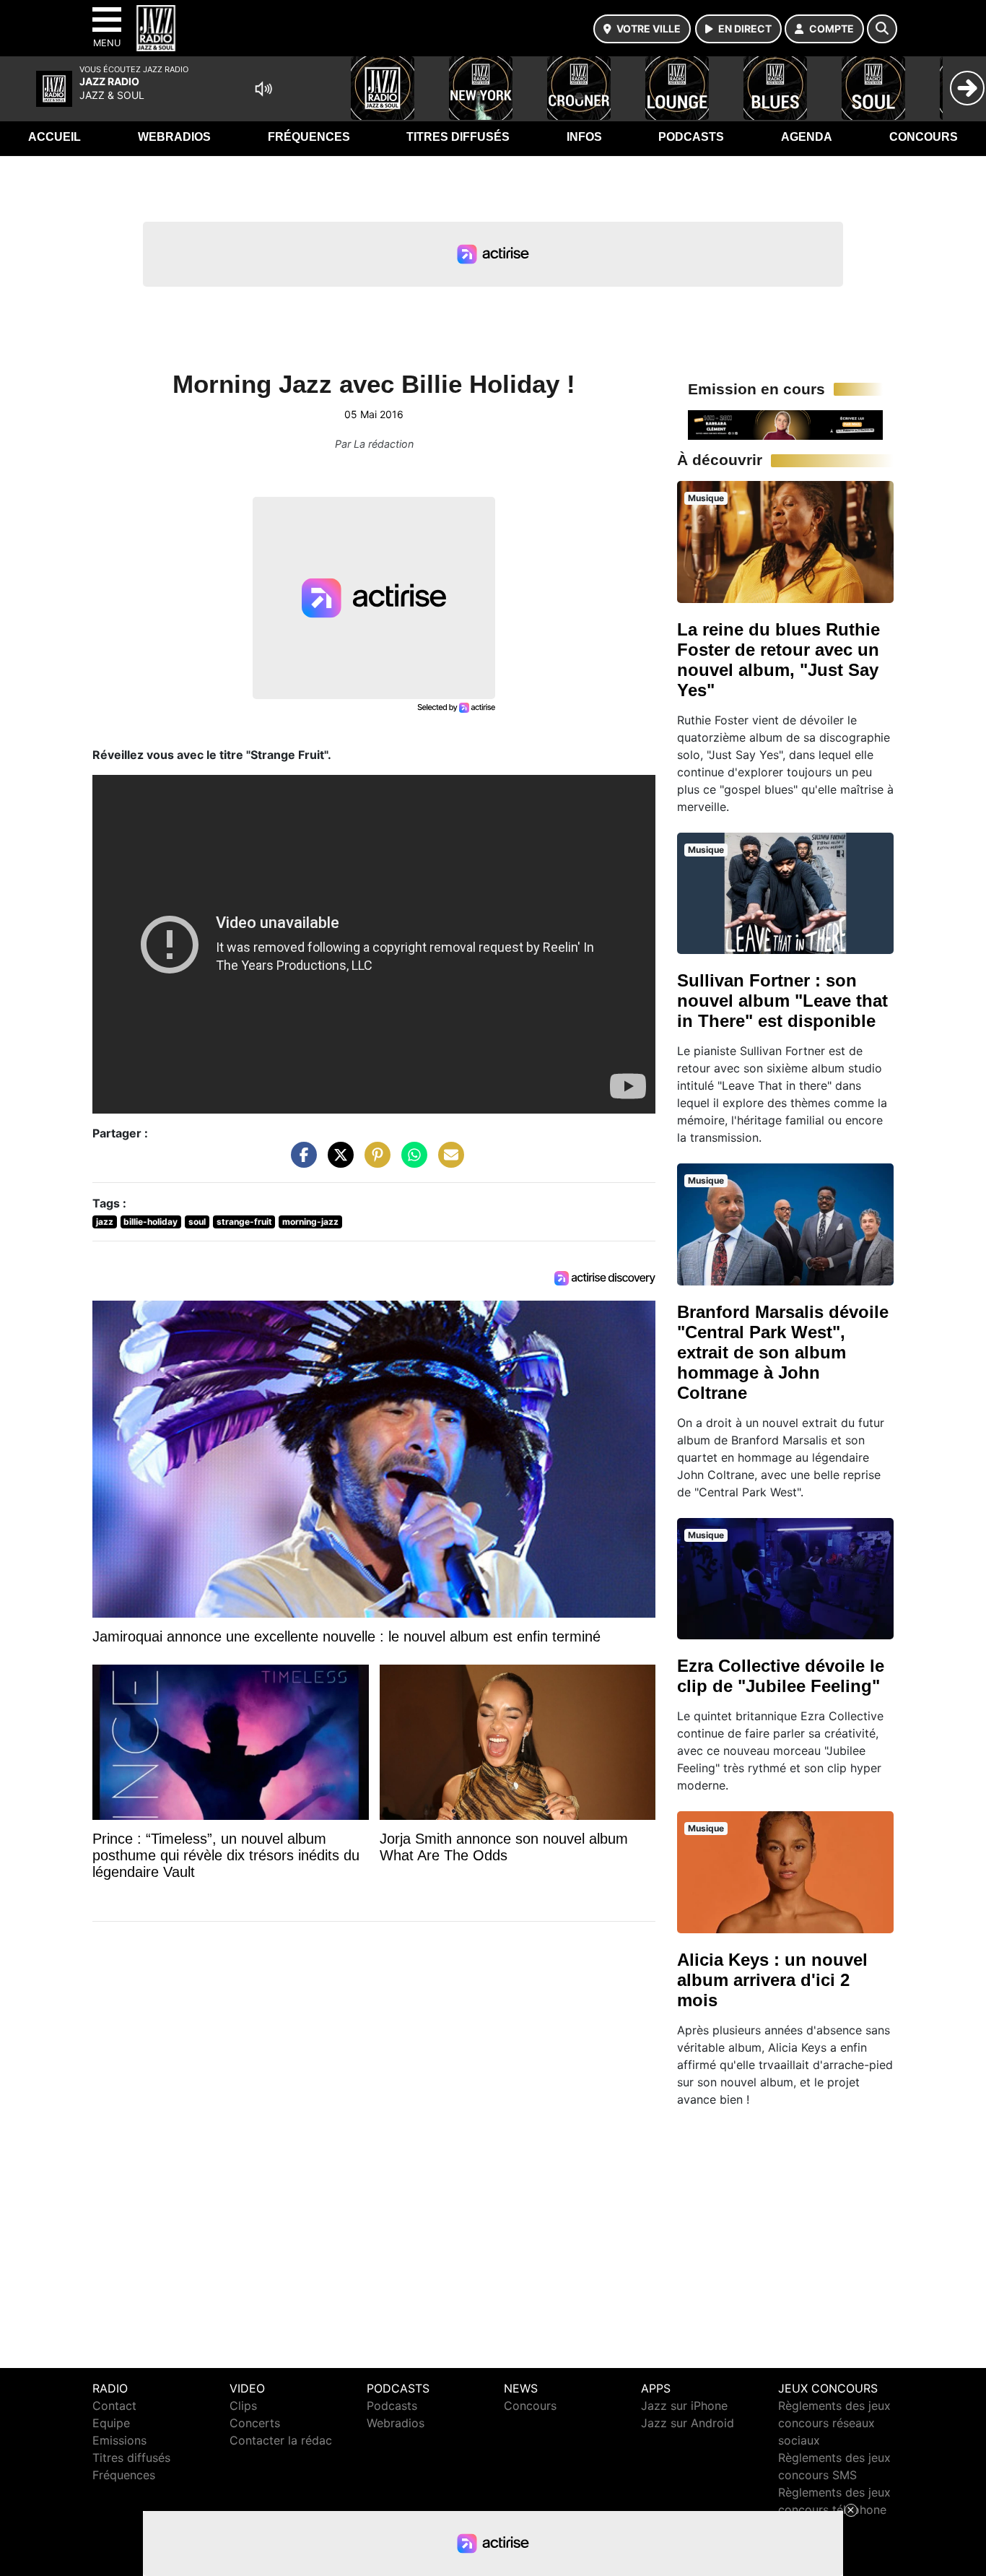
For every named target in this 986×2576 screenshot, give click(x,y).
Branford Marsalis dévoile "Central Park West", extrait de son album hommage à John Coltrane (783, 1352)
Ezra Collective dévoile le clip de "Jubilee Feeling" (781, 1676)
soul (197, 1222)
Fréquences (309, 137)
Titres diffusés (458, 137)
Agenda (807, 137)
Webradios (174, 137)
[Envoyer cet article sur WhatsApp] (411, 1162)
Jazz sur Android (688, 2423)
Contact (114, 2406)
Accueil (54, 137)
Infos (584, 137)
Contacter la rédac (281, 2440)
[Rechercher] (882, 29)
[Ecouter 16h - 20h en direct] (785, 424)
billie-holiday (150, 1222)
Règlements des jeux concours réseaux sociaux (834, 2423)
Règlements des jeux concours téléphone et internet (834, 2510)
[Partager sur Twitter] (337, 1162)
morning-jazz (310, 1222)
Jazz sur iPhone (684, 2406)
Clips (243, 2406)
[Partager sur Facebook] (300, 1162)
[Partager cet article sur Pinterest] (374, 1162)
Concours (924, 137)
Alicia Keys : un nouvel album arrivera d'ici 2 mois (772, 1980)
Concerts (255, 2423)
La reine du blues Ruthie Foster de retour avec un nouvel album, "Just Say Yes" (778, 660)
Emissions (119, 2440)
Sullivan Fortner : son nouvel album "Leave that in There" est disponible (782, 1001)
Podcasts (691, 137)
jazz (105, 1222)
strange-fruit (244, 1222)
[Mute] (263, 89)
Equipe (111, 2423)
